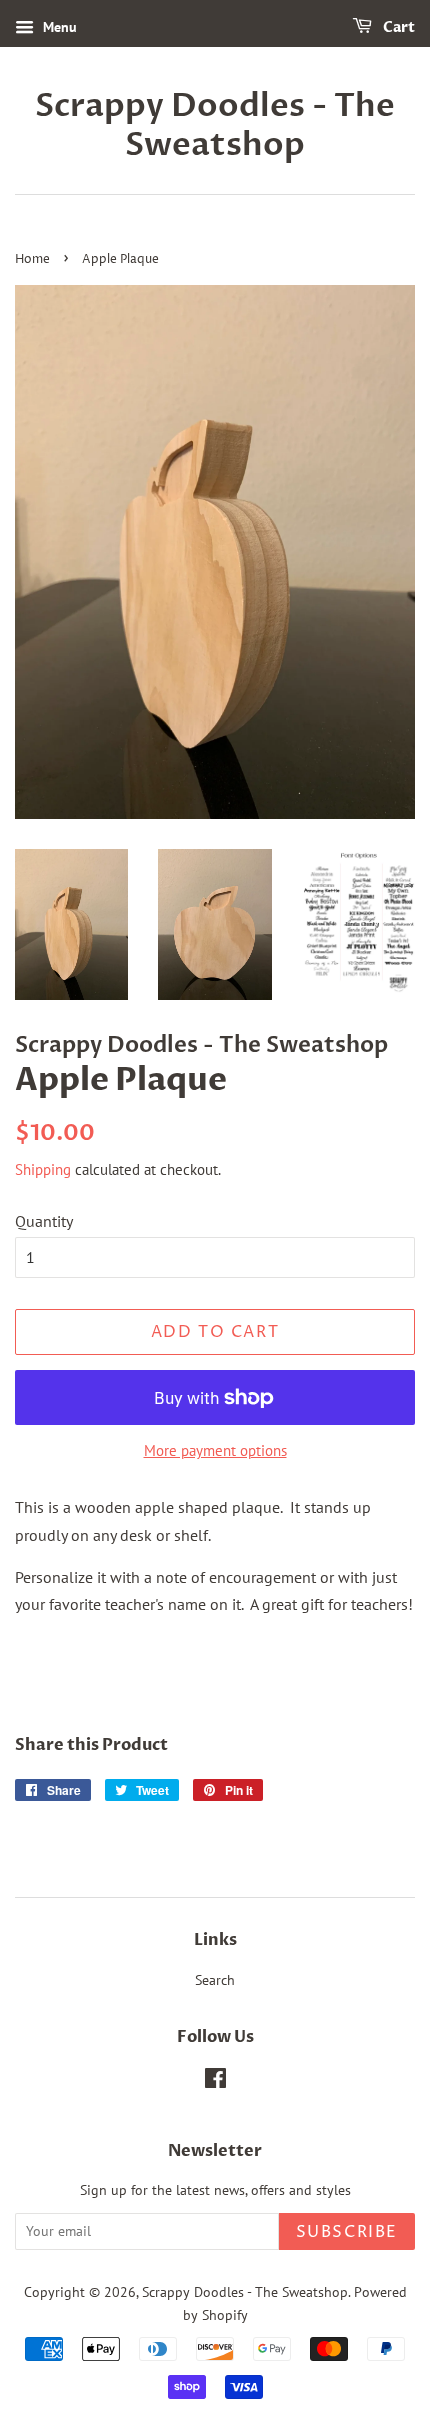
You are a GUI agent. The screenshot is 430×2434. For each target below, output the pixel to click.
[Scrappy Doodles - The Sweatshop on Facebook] (215, 2082)
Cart (397, 27)
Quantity (44, 1221)
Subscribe (347, 2232)
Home (32, 259)
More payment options (215, 1450)
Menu (58, 27)
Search (215, 1980)
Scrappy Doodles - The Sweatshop (215, 125)
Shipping (43, 1169)
